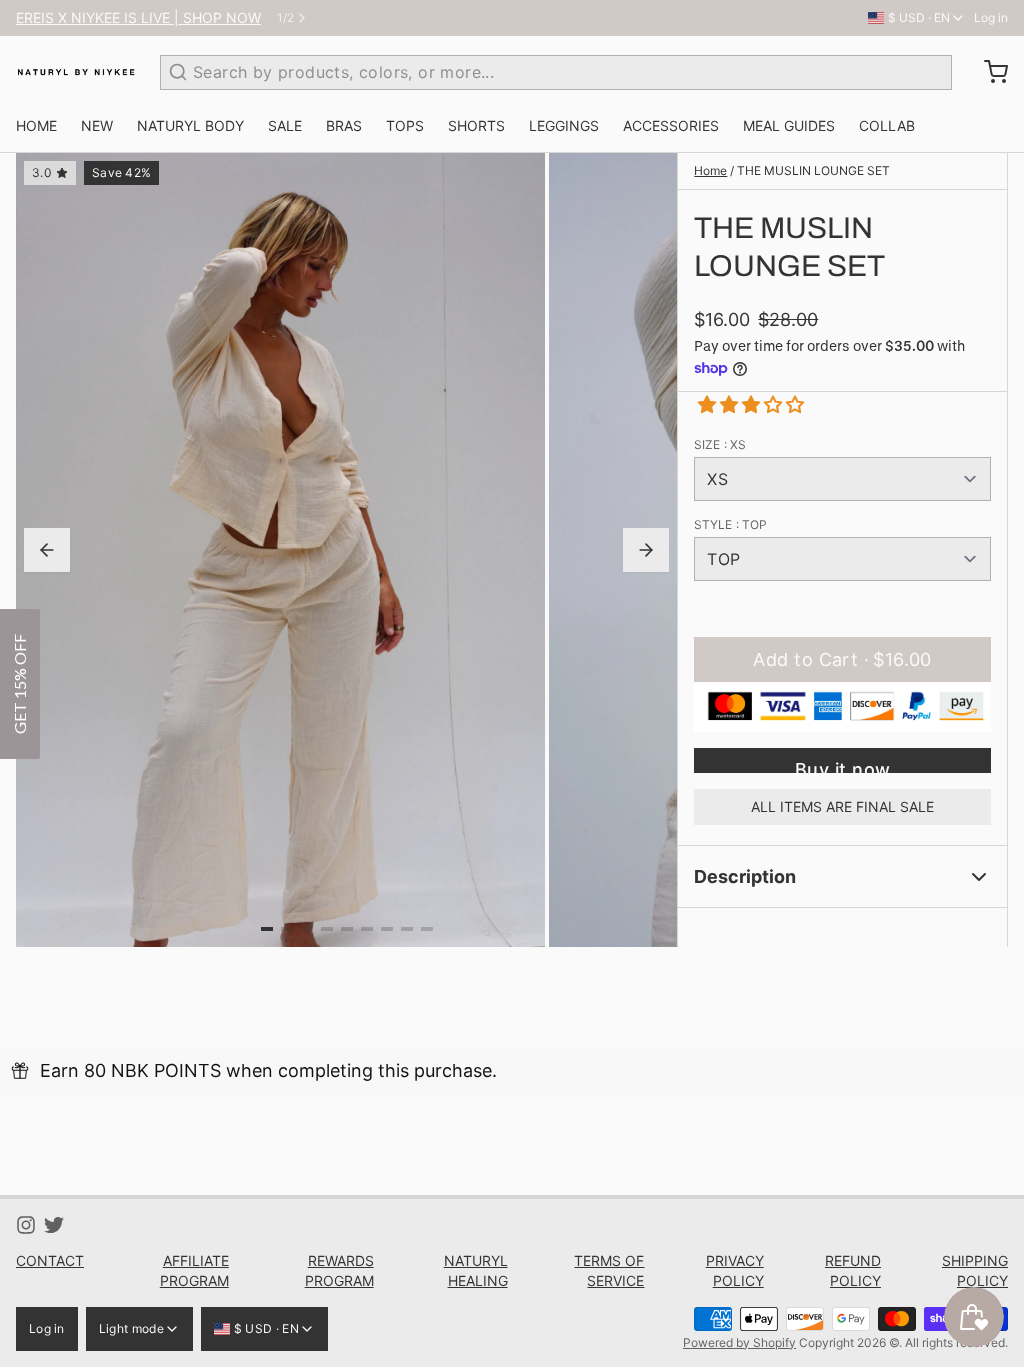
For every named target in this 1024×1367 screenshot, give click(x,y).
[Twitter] (54, 1225)
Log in (991, 17)
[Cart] (988, 72)
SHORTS (476, 125)
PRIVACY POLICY (734, 1270)
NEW (97, 125)
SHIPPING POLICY (975, 1270)
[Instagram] (26, 1225)
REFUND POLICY (853, 1270)
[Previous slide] (47, 550)
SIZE (720, 444)
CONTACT (50, 1260)
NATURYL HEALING (476, 1270)
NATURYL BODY (190, 125)
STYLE (730, 524)
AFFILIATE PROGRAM (194, 1270)
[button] (743, 404)
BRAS (344, 125)
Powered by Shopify (739, 1342)
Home (710, 170)
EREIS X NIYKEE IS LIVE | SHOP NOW (138, 17)
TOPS (405, 125)
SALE (285, 125)
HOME (36, 125)
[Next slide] (646, 550)
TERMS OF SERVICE (609, 1270)
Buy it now (843, 766)
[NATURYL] (76, 72)
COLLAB (887, 125)
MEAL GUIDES (789, 125)
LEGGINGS (564, 125)
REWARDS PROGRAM (339, 1270)
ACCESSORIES (671, 125)
